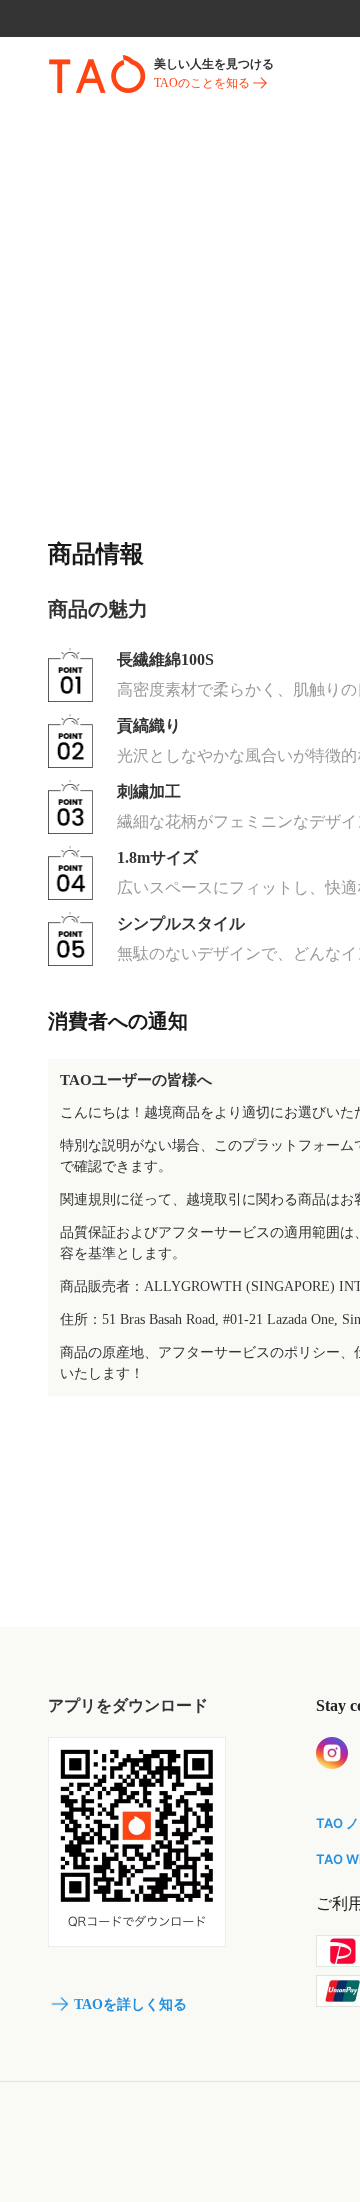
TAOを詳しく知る (130, 2004)
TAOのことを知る (202, 83)
